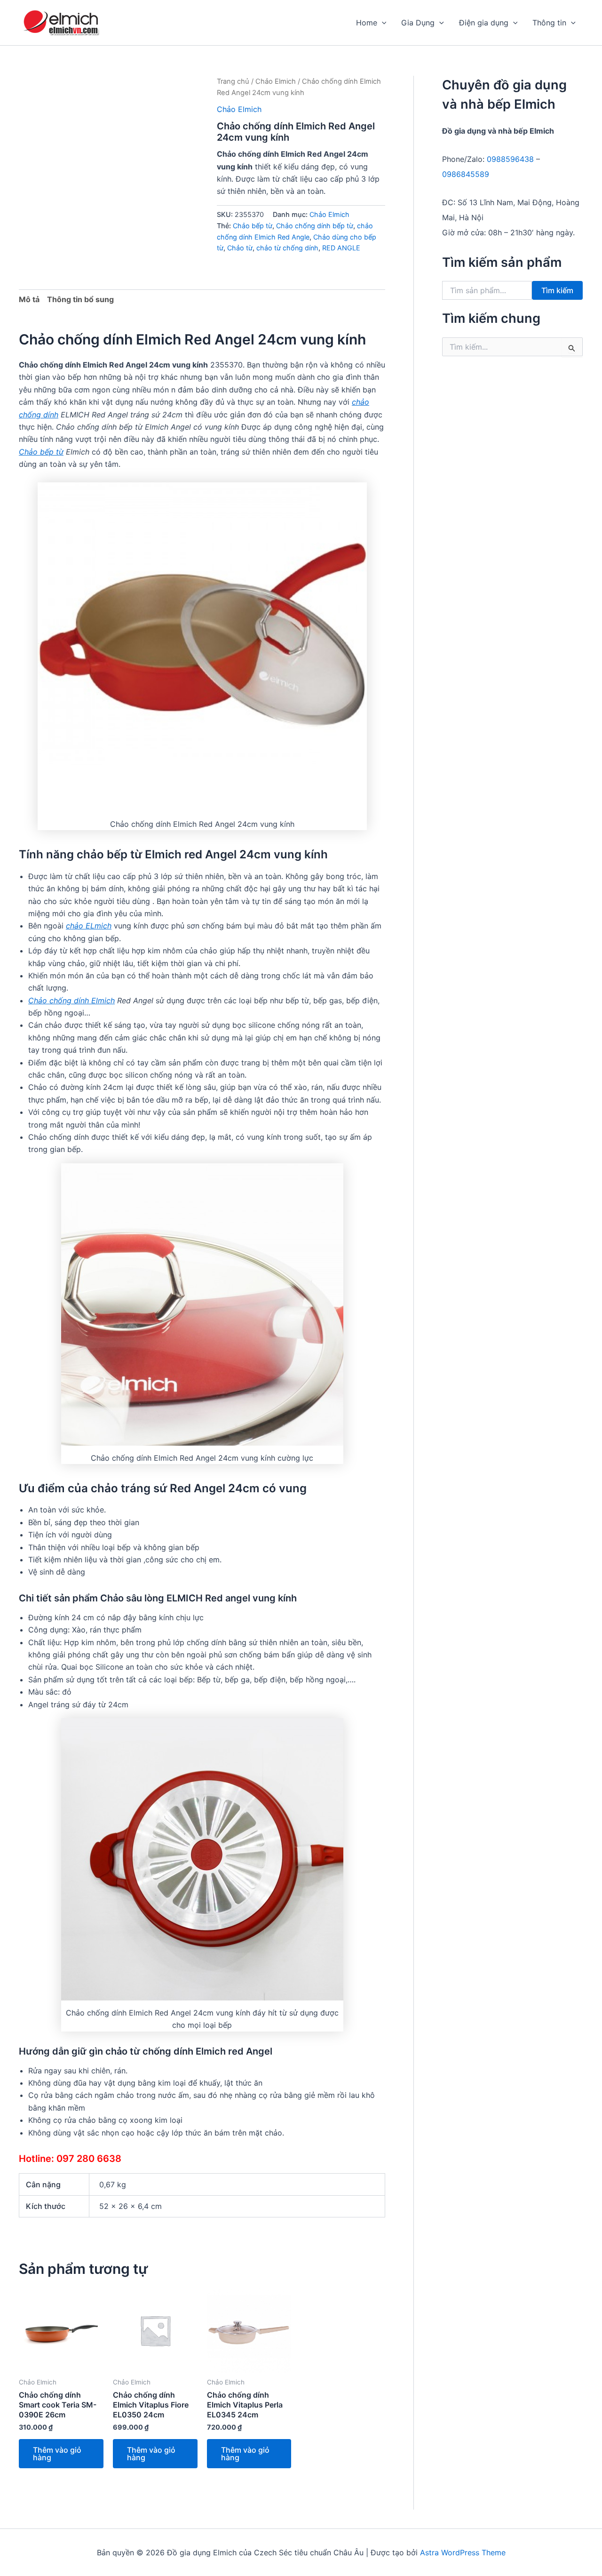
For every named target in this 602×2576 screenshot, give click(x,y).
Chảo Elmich (276, 81)
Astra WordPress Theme (463, 2552)
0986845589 (466, 174)
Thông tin (549, 23)
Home (367, 23)
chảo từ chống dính (287, 248)
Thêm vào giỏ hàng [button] (57, 2454)
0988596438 (510, 159)
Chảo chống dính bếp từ (315, 226)
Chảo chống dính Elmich (71, 1000)
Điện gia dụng (484, 23)
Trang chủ (233, 81)
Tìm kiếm (557, 290)
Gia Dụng (418, 23)
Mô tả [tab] (29, 299)
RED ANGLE (341, 248)
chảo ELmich (89, 926)
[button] (382, 23)
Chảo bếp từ (253, 226)
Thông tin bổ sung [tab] (80, 299)
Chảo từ (240, 248)
